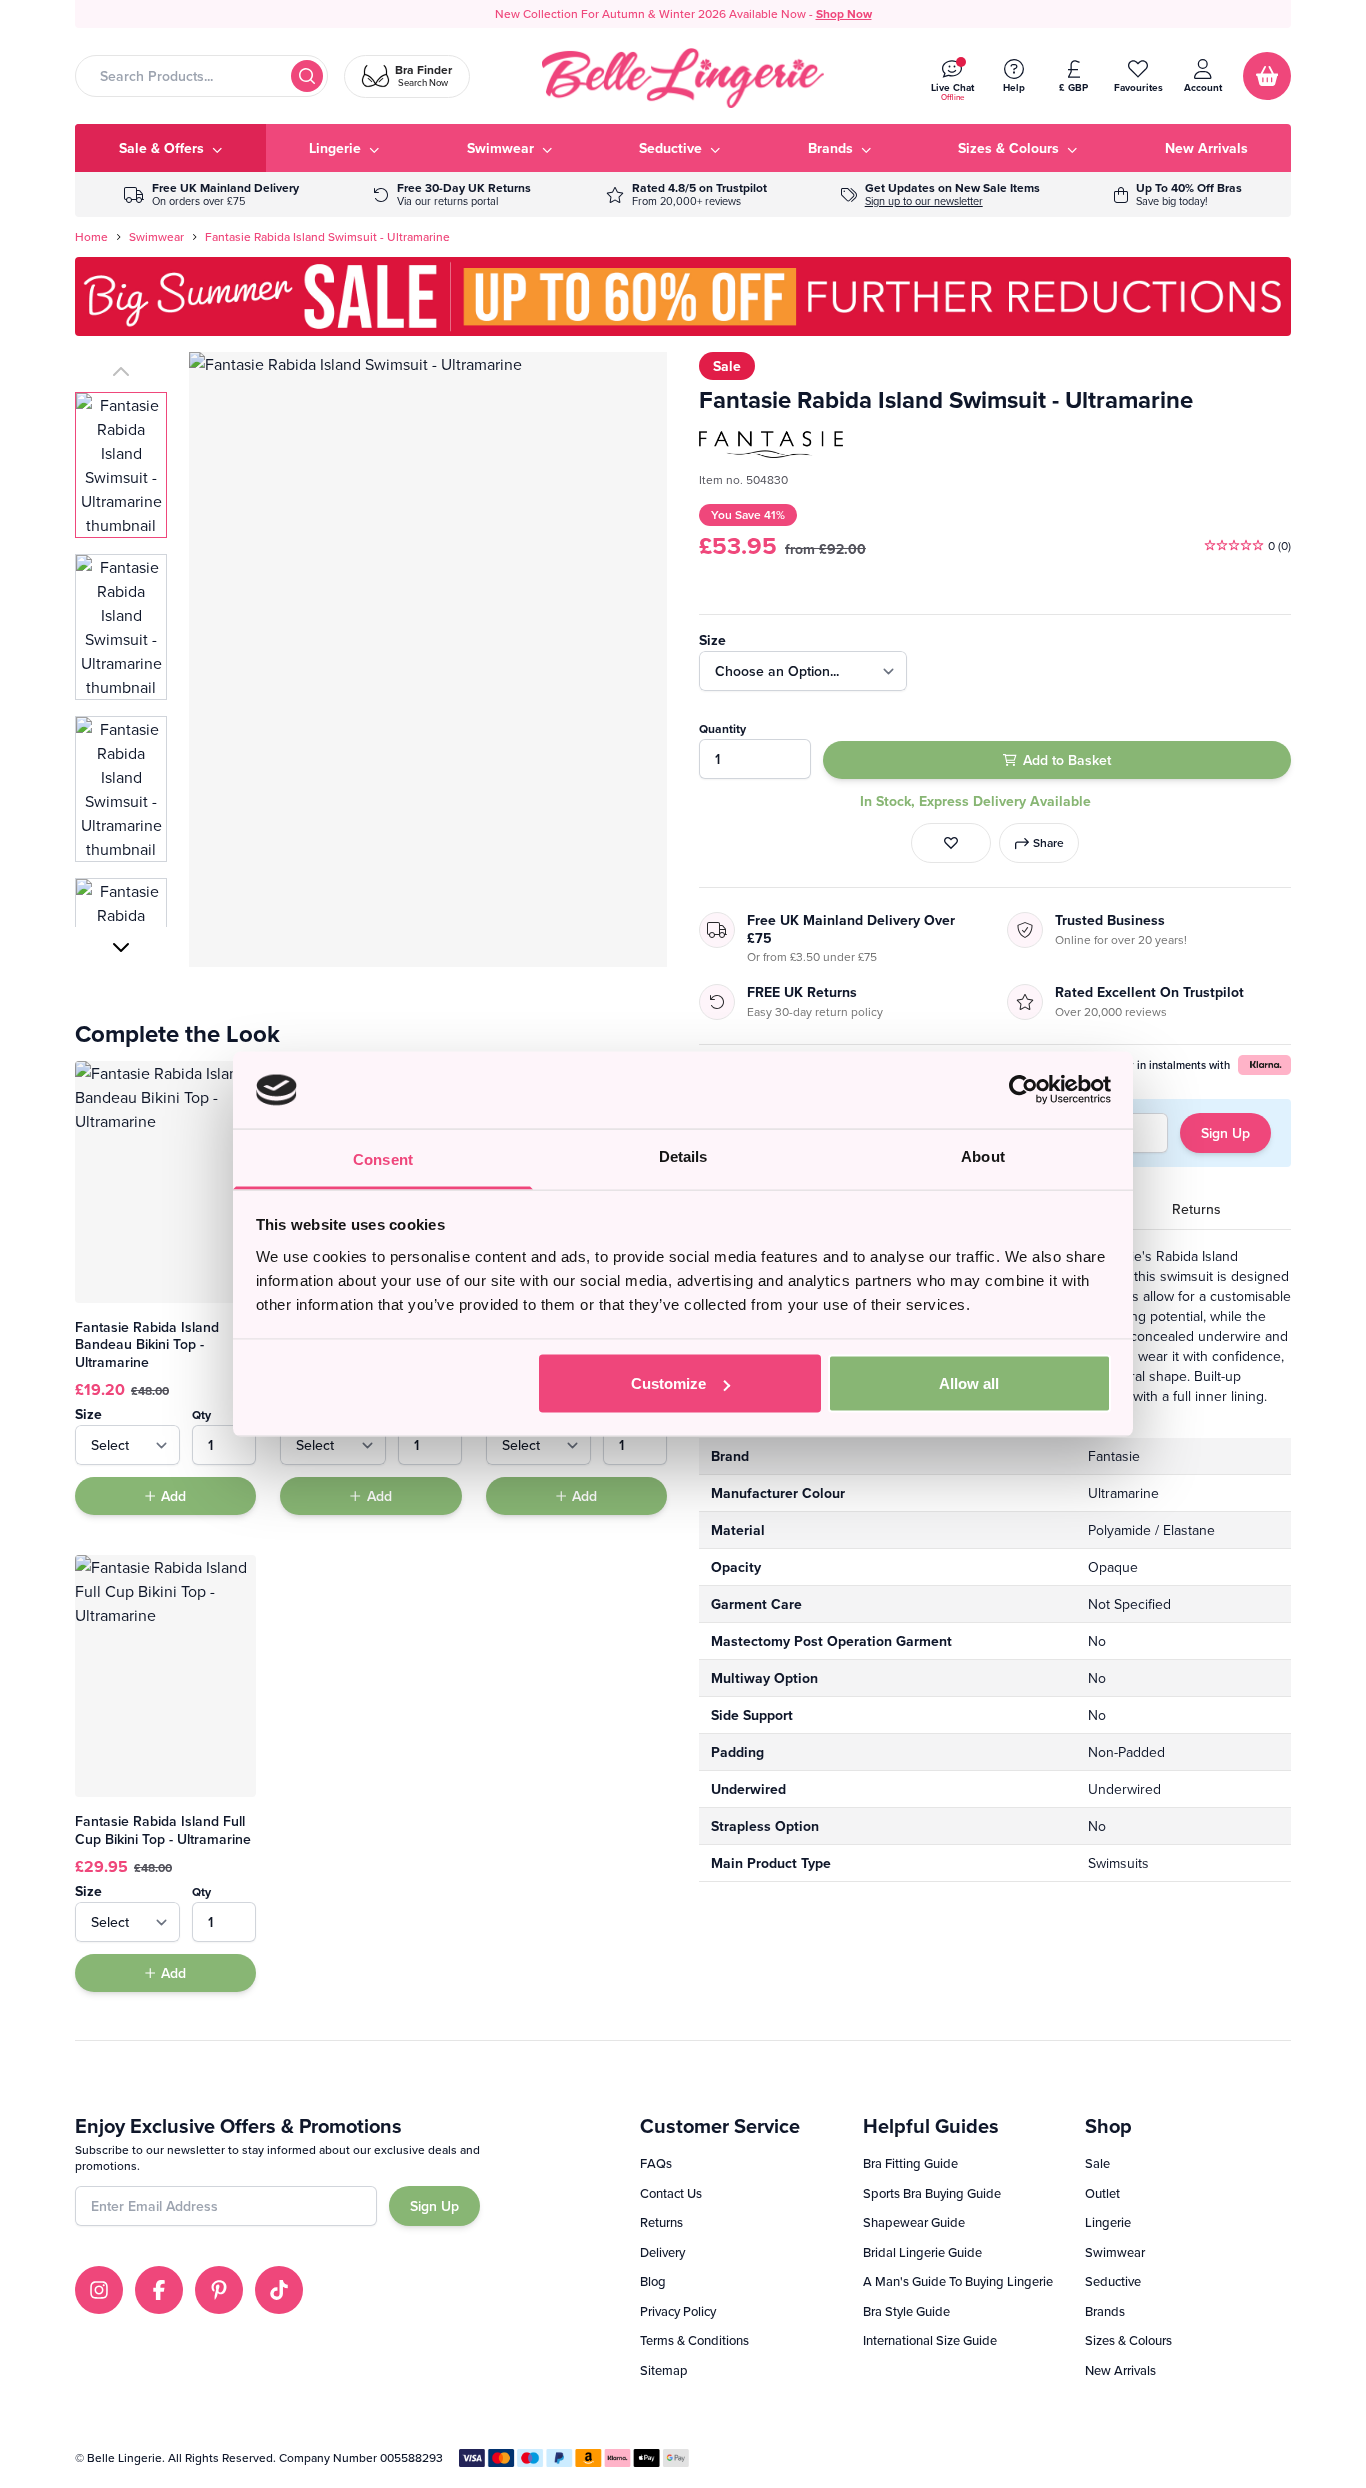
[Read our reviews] (686, 194)
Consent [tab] (383, 1158)
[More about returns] (452, 194)
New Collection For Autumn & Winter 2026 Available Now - (683, 13)
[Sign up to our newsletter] (940, 194)
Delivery (662, 2252)
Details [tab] (683, 1155)
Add (173, 1496)
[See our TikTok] (279, 2290)
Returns (661, 2222)
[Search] (307, 76)
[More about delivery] (211, 194)
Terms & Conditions (694, 2340)
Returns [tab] (1196, 1209)
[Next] (121, 947)
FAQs (656, 2163)
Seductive (1113, 2281)
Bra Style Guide (906, 2311)
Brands (1105, 2311)
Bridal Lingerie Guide (922, 2252)
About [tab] (983, 1155)
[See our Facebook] (159, 2290)
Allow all (969, 1383)
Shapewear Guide (914, 2222)
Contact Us (671, 2193)
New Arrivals (1120, 2370)
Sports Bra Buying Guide (932, 2193)
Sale (1097, 2163)
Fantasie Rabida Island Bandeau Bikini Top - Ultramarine (147, 1344)
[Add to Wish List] (951, 843)
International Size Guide (930, 2340)
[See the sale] (1178, 194)
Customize (668, 1383)
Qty (201, 1414)
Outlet (1102, 2193)
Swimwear (156, 237)
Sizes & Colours (1128, 2340)
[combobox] (201, 76)
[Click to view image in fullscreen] (428, 659)
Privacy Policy (678, 2311)
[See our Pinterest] (219, 2290)
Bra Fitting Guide (910, 2163)
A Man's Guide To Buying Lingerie (958, 2281)
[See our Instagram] (99, 2290)
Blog (653, 2281)
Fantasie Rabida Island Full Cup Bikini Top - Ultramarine (163, 1830)
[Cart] (1267, 76)
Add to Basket (1067, 760)
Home (91, 237)
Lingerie (1108, 2222)
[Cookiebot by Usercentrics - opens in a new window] (1023, 1090)
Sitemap (664, 2370)
